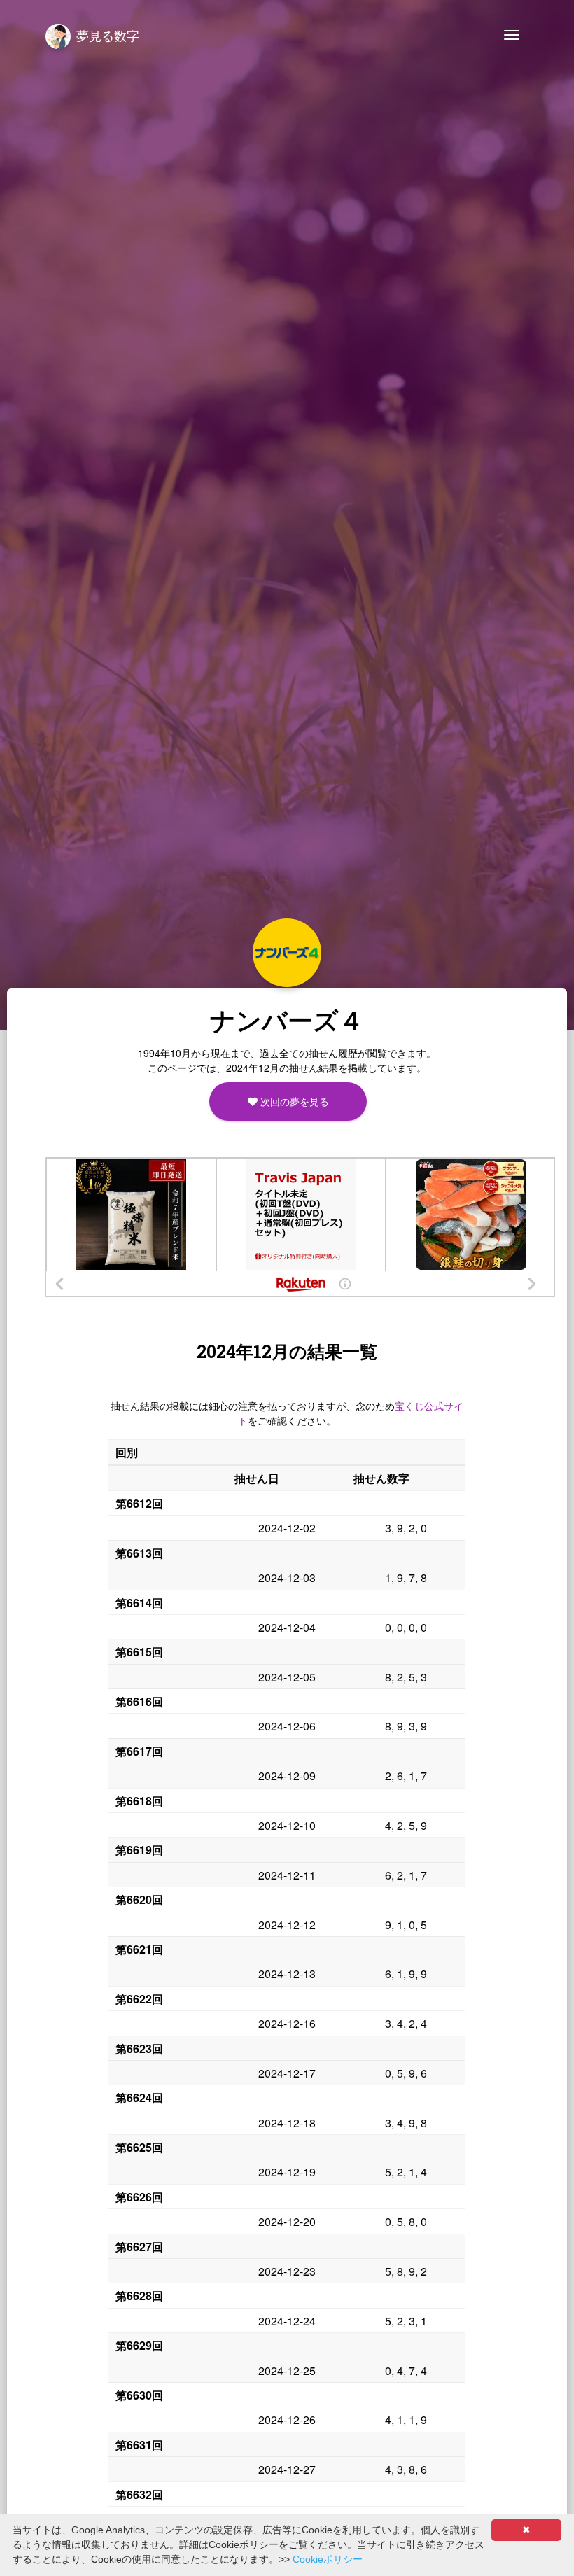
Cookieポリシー (328, 2559)
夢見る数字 (108, 35)
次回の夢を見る (293, 1101)
